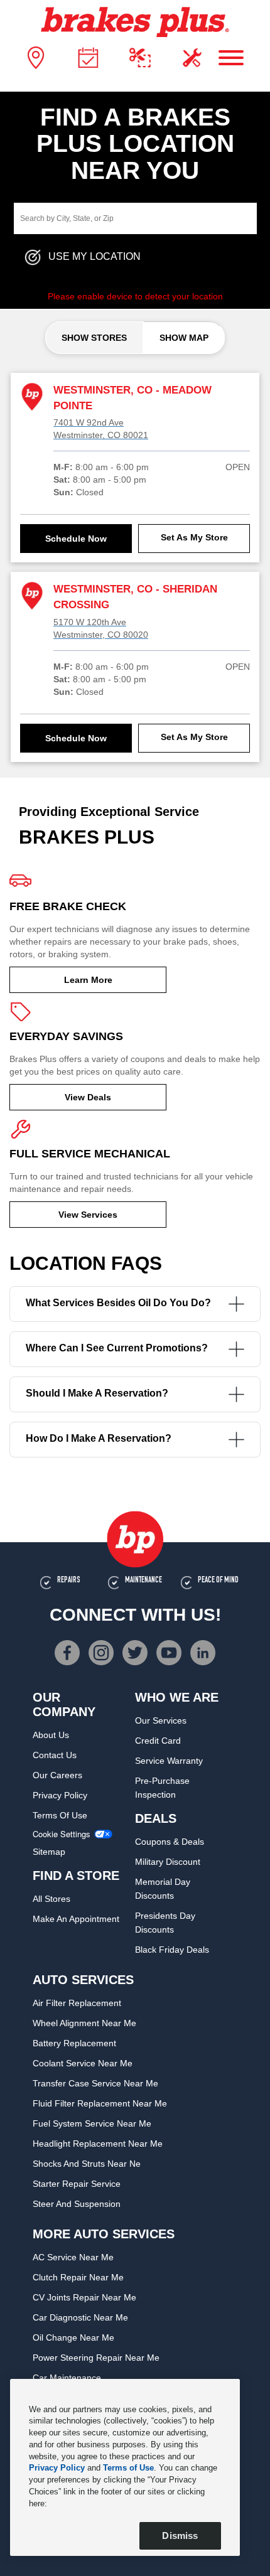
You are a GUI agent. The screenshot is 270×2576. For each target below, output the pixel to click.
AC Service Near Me (73, 2257)
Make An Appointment (76, 1919)
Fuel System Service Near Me (92, 2123)
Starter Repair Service (77, 2184)
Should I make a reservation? (97, 1393)
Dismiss (180, 2536)
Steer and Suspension (77, 2204)
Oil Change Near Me (73, 2337)
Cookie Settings (62, 1834)
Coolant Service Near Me (83, 2063)
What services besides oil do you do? (118, 1303)
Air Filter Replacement (77, 2003)
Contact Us (55, 1755)
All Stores (51, 1899)
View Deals (88, 1097)
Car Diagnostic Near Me (80, 2317)
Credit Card (158, 1741)
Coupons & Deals (170, 1842)
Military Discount (168, 1862)
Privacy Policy (60, 1795)
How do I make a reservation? (99, 1438)
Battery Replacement (74, 2043)
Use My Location (94, 257)
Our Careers (57, 1775)
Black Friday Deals (172, 1950)
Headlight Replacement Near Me (98, 2144)
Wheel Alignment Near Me (84, 2023)
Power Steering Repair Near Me (96, 2358)
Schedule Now (76, 539)
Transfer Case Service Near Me (95, 2083)
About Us (51, 1735)
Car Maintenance (67, 2378)
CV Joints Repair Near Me (84, 2297)
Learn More (88, 980)
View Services (88, 1215)
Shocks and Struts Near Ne (87, 2164)
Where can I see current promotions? (117, 1348)
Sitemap (49, 1852)
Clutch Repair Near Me (78, 2277)
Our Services (161, 1720)
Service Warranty (169, 1761)
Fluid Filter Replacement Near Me (100, 2103)
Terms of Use (60, 1815)
